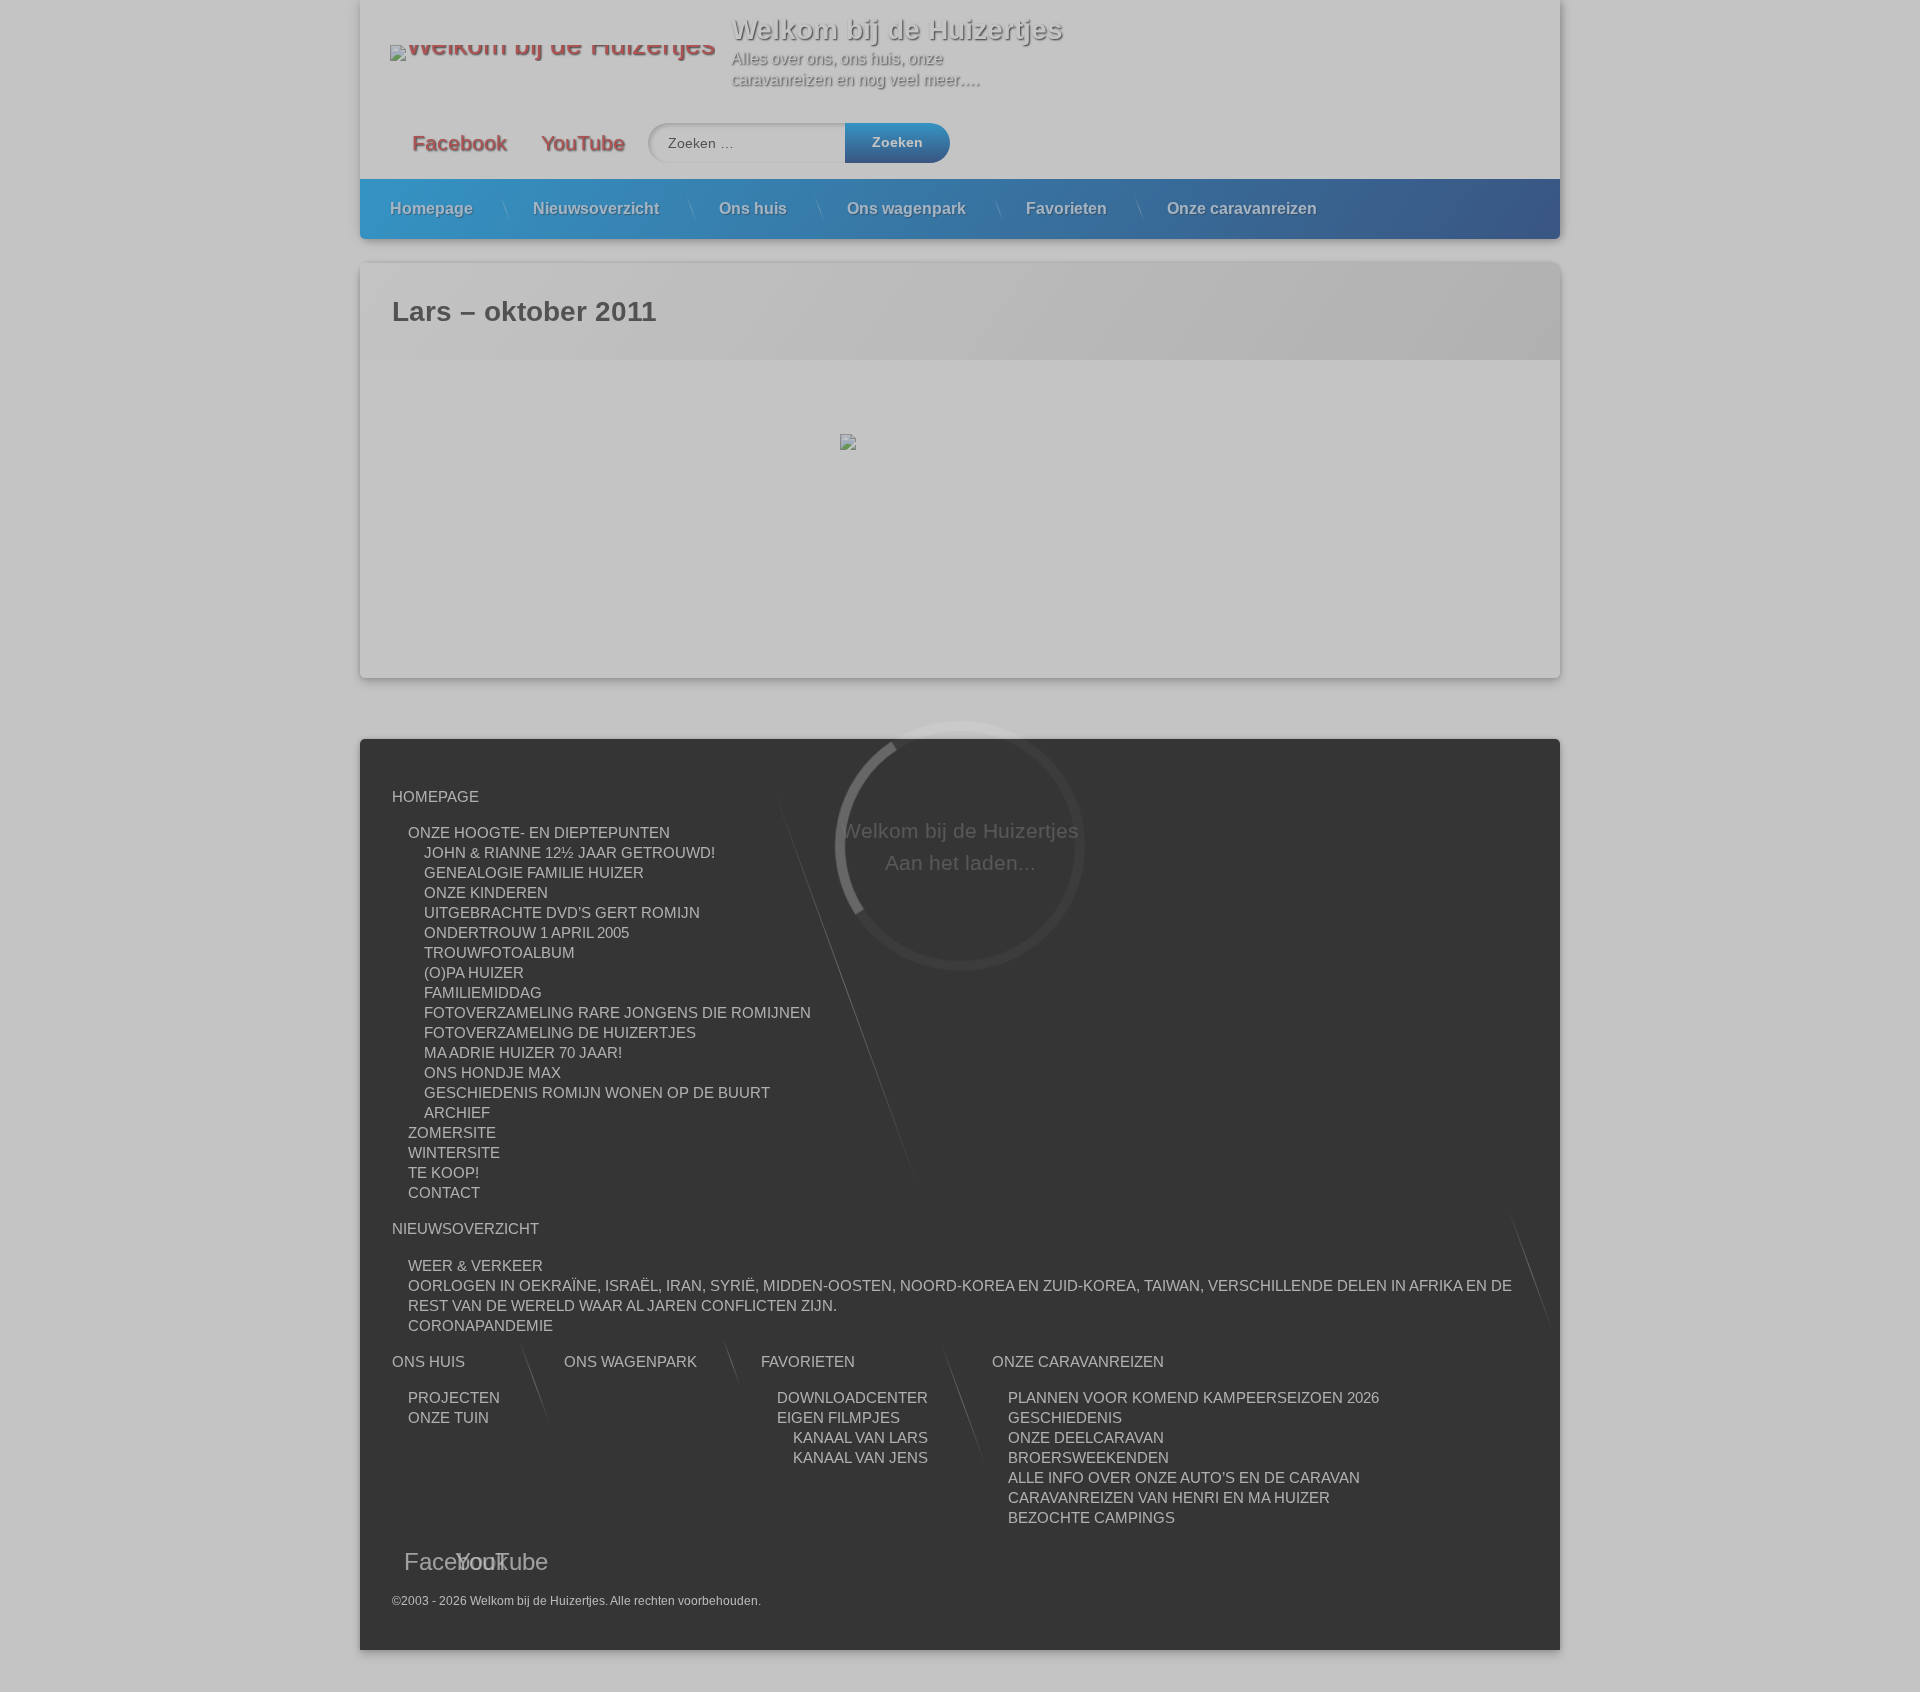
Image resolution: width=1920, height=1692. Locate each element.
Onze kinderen (486, 892)
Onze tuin (448, 1417)
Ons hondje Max (492, 1072)
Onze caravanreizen (1242, 208)
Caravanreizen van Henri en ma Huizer (1169, 1497)
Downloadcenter (852, 1397)
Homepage (431, 208)
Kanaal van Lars (860, 1437)
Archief (457, 1112)
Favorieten (1066, 208)
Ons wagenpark (906, 208)
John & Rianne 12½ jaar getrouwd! (569, 852)
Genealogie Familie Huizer (534, 872)
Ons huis (753, 208)
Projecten (454, 1397)
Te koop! (443, 1172)
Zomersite (452, 1132)
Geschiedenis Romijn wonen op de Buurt (597, 1092)
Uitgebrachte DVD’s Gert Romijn (562, 912)
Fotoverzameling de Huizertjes (560, 1032)
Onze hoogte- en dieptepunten (539, 832)
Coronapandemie (480, 1325)
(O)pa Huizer (474, 972)
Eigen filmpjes (838, 1417)
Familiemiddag (483, 992)
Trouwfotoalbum (499, 952)
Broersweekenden (1088, 1457)
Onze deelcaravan (1086, 1437)
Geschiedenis (1065, 1417)
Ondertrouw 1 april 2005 (526, 932)
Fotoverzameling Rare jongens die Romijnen (617, 1012)
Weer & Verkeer (475, 1265)
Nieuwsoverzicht (596, 208)
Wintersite (454, 1152)
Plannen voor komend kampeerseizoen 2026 (1193, 1397)
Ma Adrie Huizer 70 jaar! (523, 1052)
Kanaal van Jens (860, 1457)
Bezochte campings (1091, 1517)
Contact (444, 1192)
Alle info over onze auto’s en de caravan (1184, 1477)
